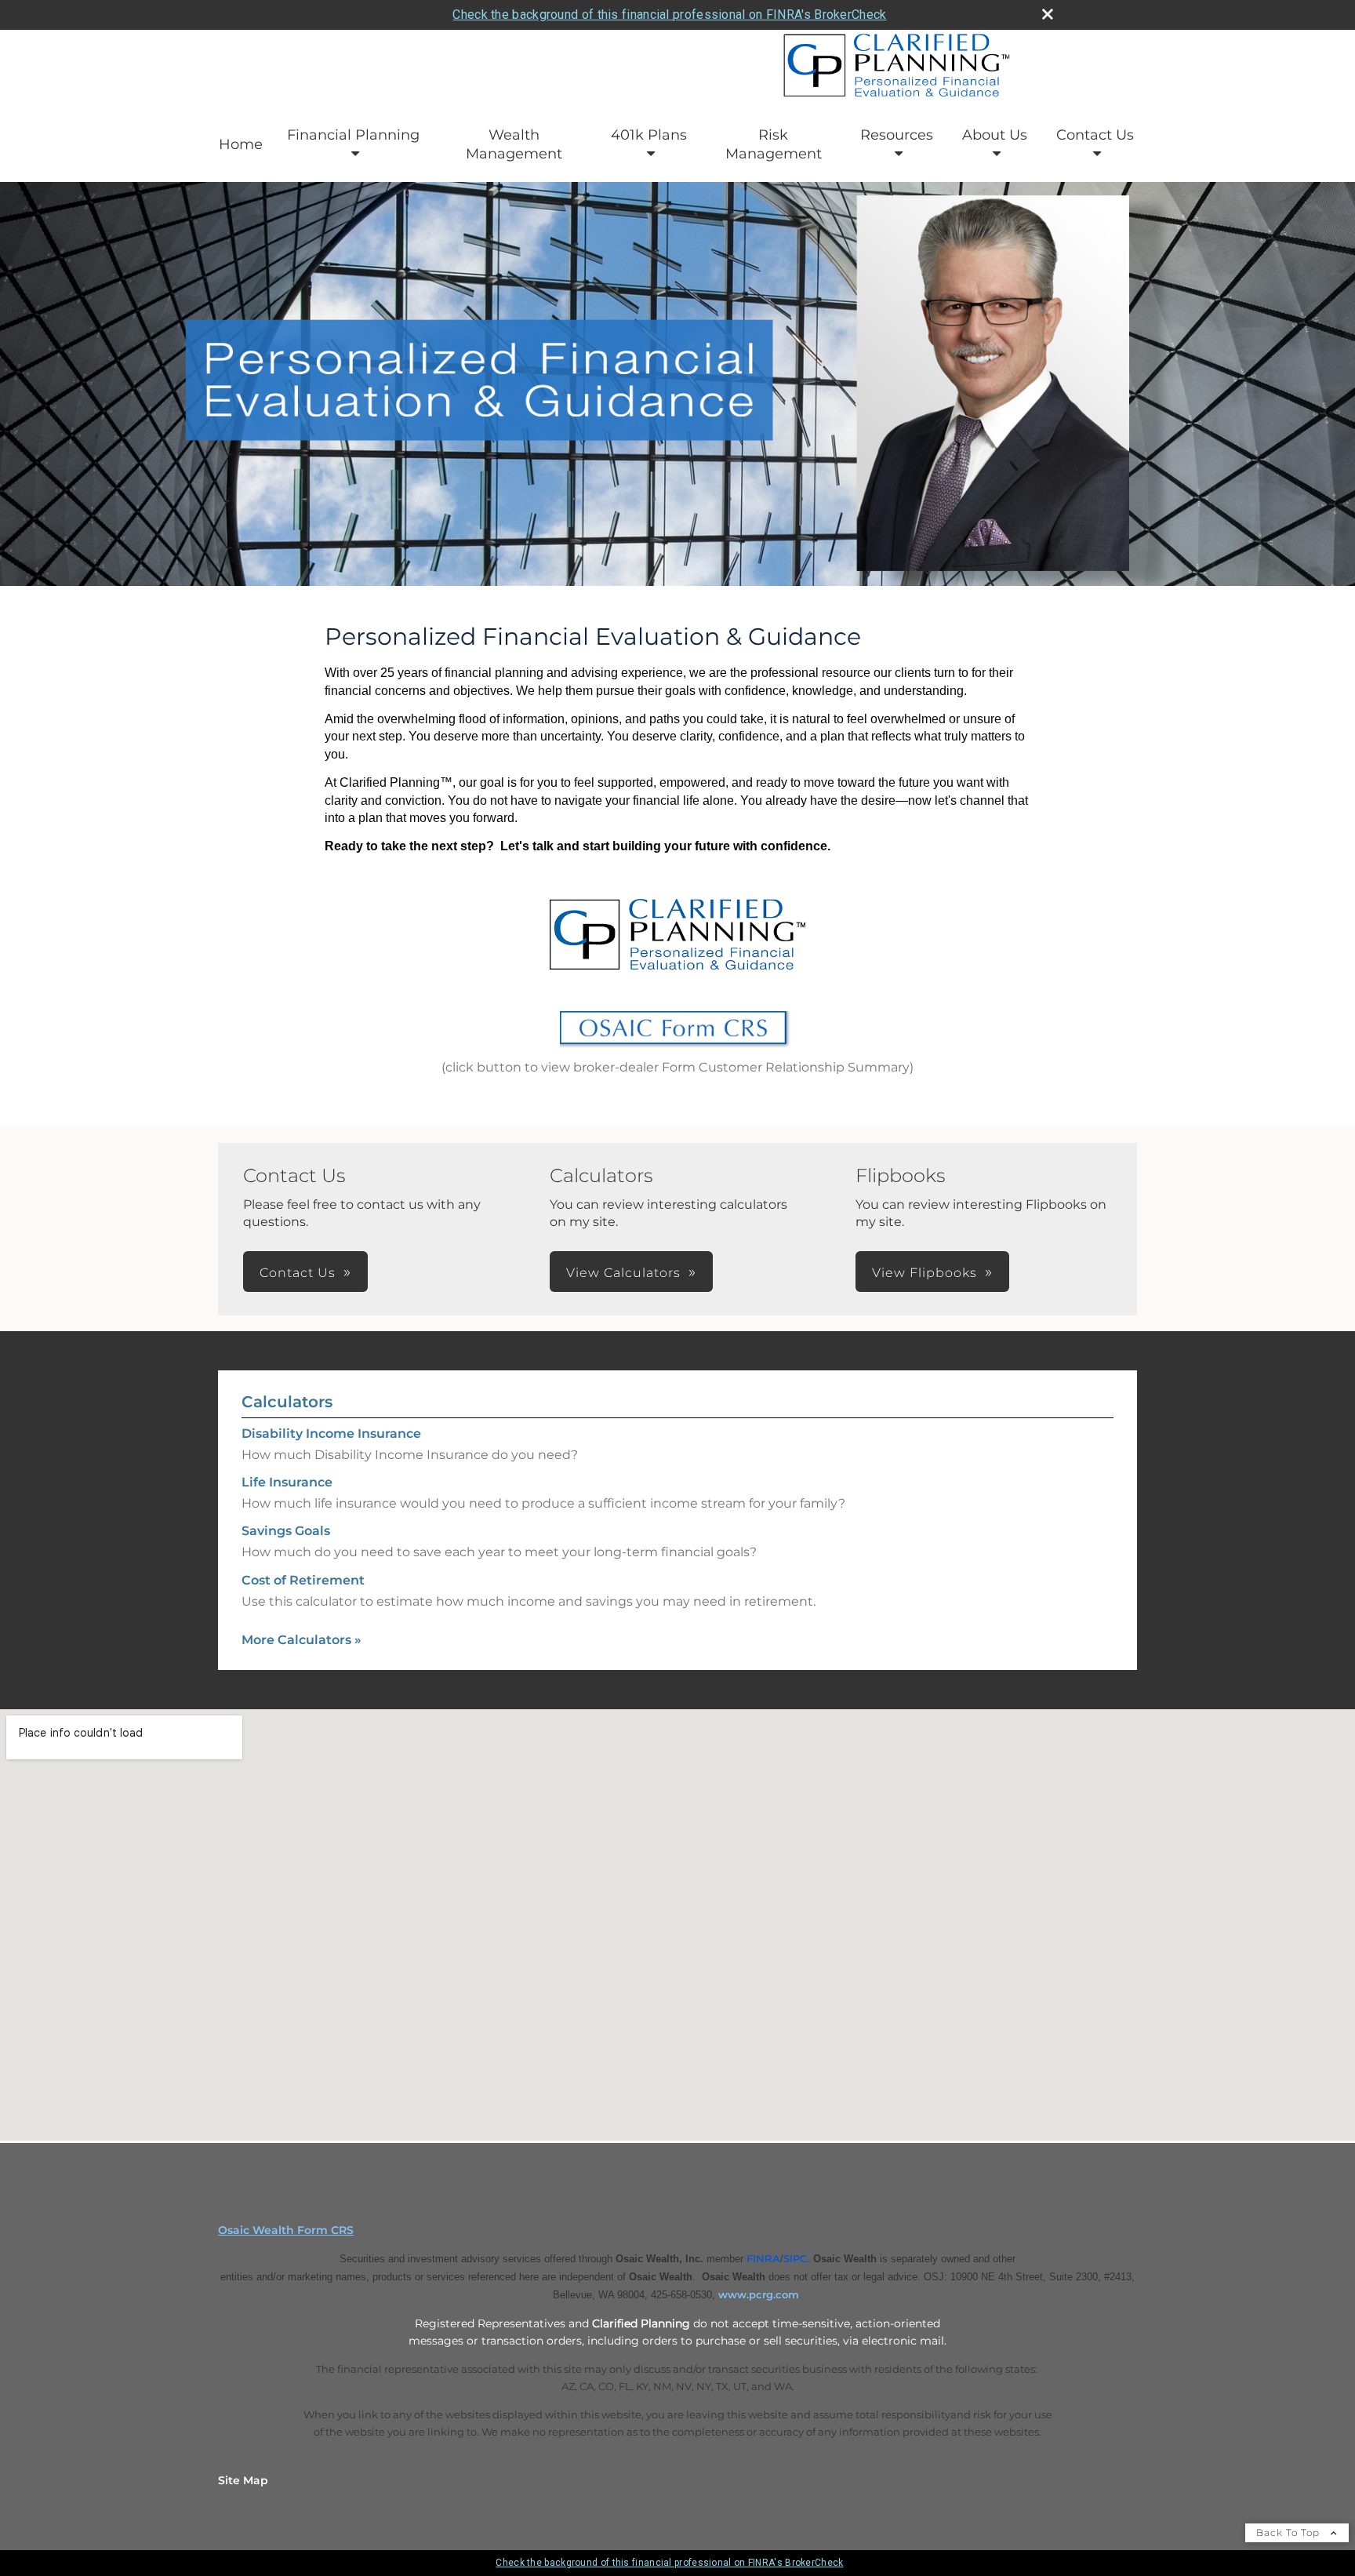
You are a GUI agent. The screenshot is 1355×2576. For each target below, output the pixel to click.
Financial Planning (353, 135)
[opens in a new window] (677, 1050)
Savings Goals (286, 1531)
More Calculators (302, 1640)
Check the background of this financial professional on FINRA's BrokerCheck (669, 15)
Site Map (243, 2480)
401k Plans (649, 135)
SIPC (795, 2258)
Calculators (287, 1402)
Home (241, 144)
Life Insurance (287, 1482)
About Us (995, 135)
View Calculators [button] (623, 1273)
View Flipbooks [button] (925, 1273)
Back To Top (1290, 2532)
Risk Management (774, 144)
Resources (897, 135)
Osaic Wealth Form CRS (286, 2230)
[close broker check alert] (1048, 14)
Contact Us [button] (298, 1273)
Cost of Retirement (303, 1580)
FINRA (763, 2258)
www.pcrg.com (759, 2294)
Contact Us (1095, 135)
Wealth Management (514, 144)
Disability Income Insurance (331, 1434)
